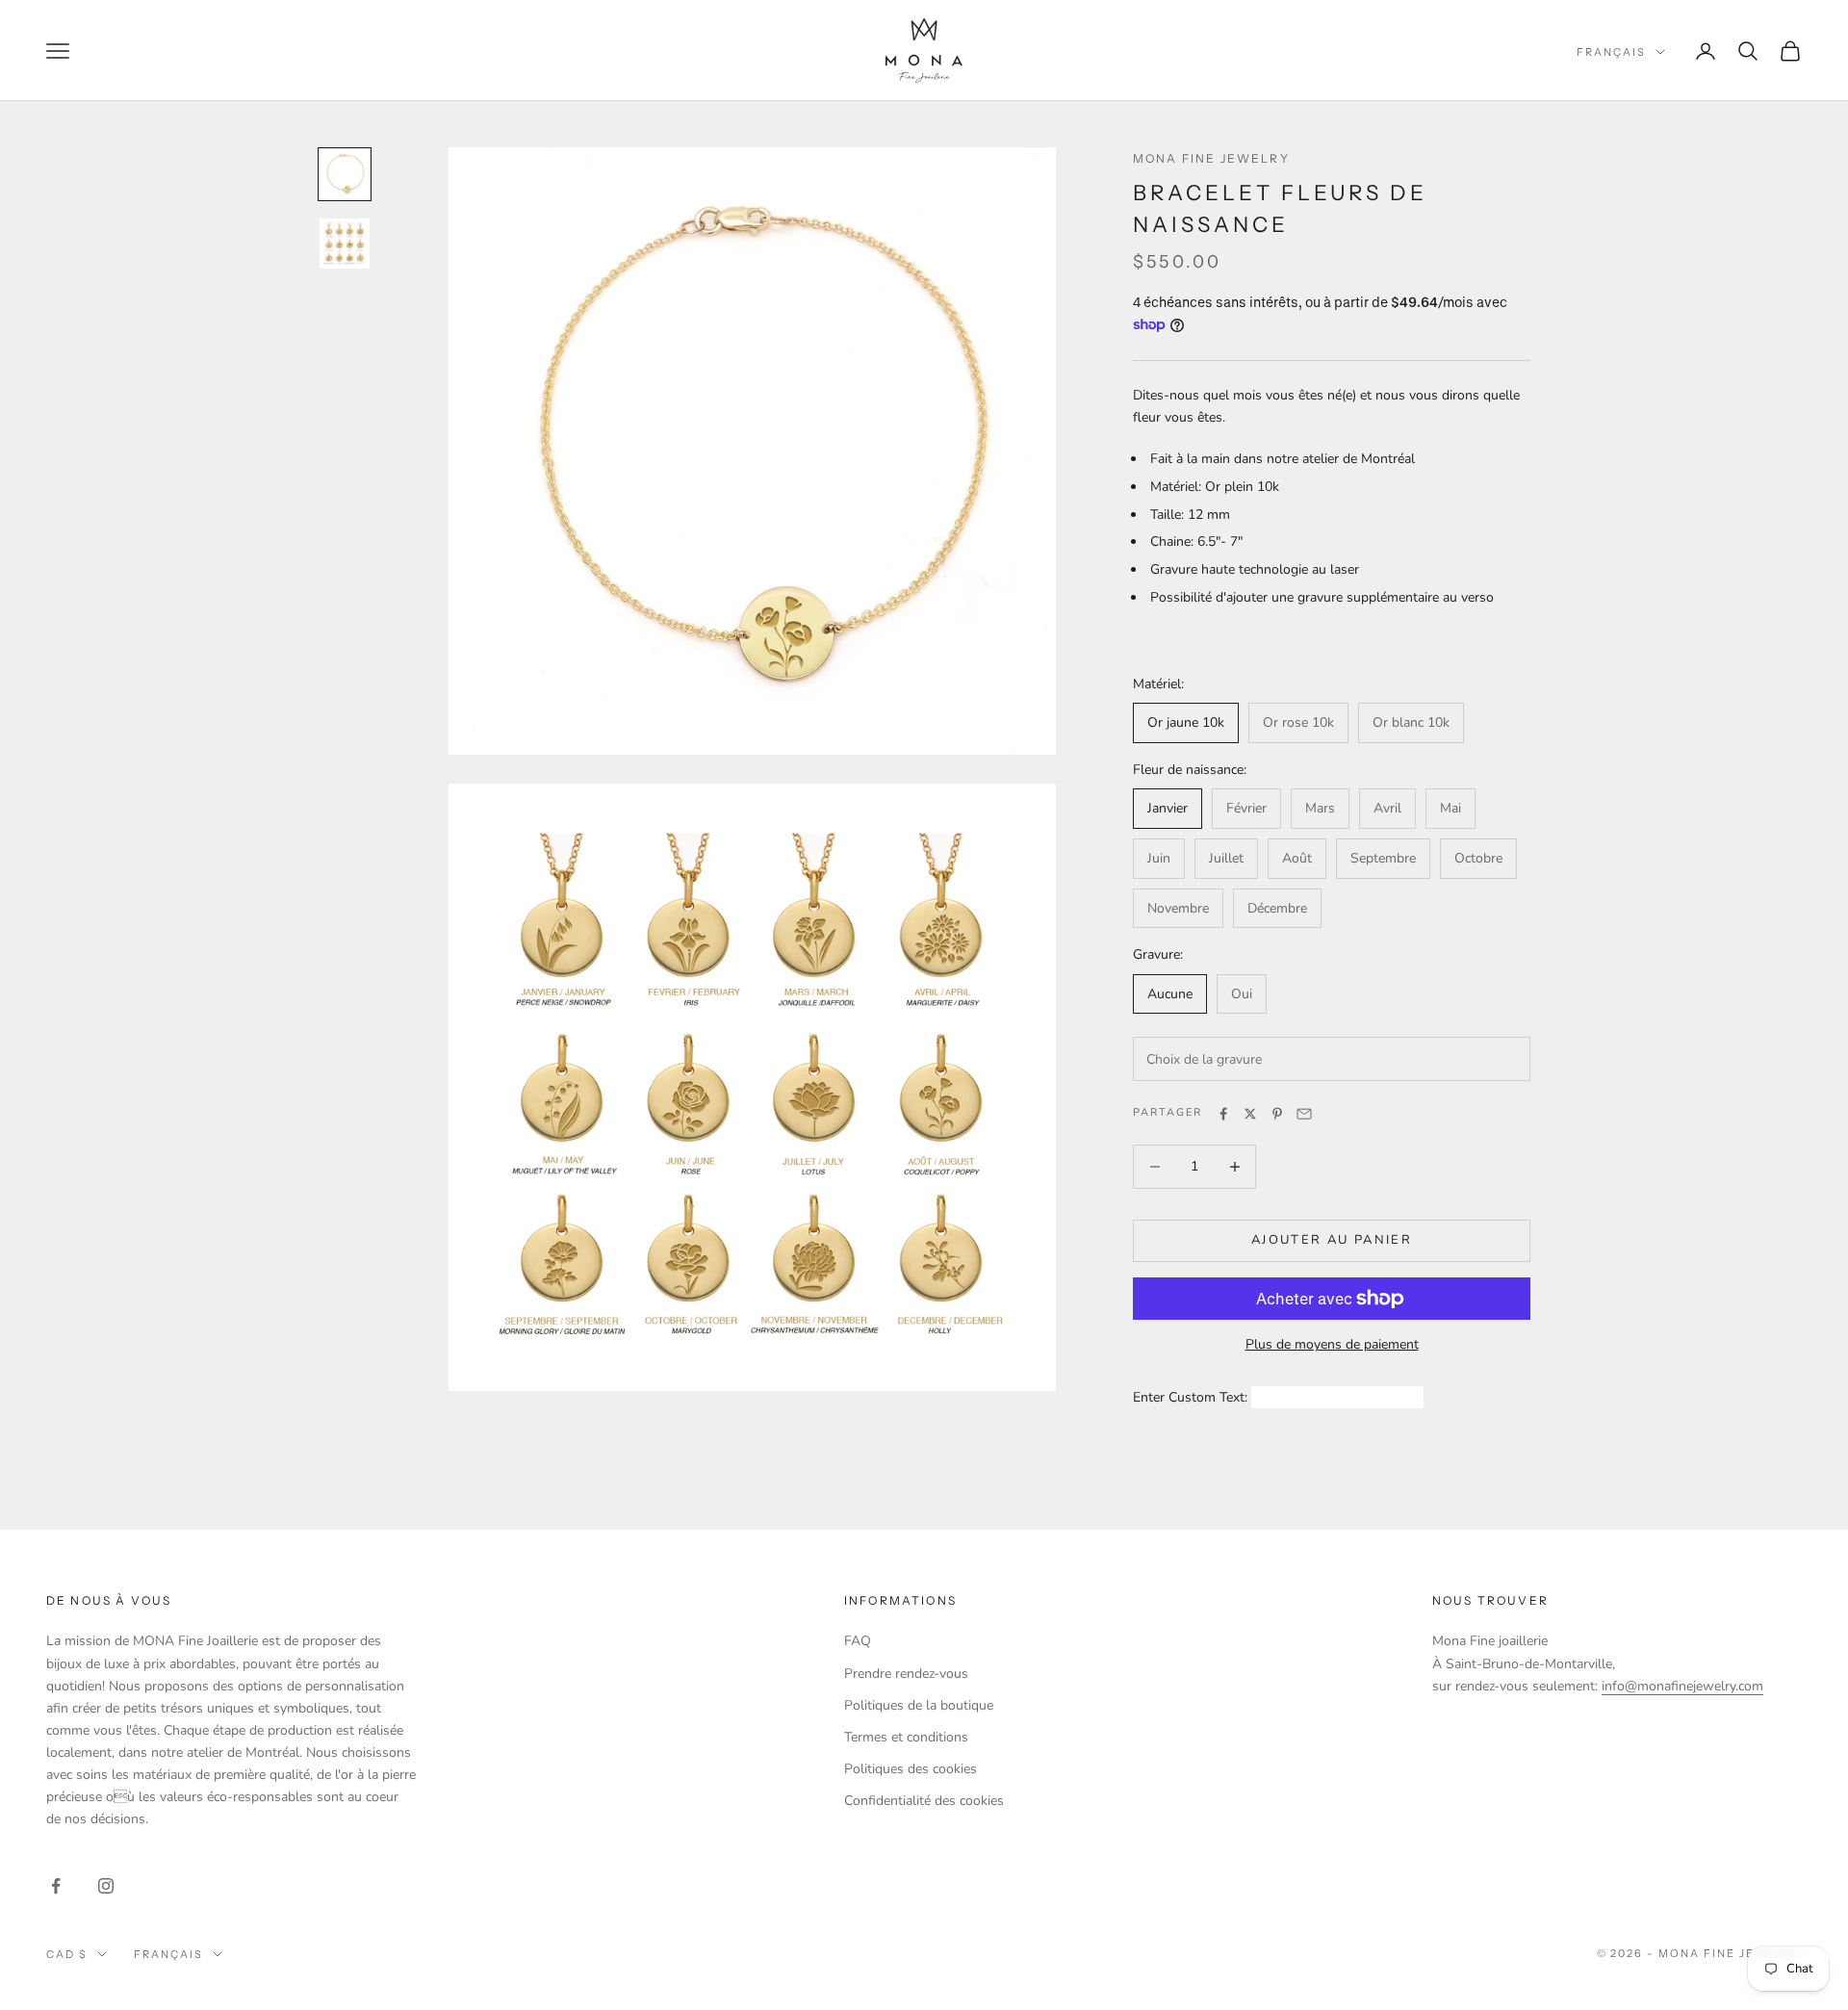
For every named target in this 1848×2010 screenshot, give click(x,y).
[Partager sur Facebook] (1223, 1114)
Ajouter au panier (1332, 1240)
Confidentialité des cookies (924, 1801)
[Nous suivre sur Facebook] (56, 1886)
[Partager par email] (1304, 1114)
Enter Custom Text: (1190, 1397)
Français (1611, 52)
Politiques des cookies (911, 1769)
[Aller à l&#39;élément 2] (345, 244)
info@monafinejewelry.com (1682, 1686)
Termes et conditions (906, 1737)
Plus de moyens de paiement (1332, 1344)
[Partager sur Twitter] (1250, 1114)
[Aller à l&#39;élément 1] (345, 174)
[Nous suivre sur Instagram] (106, 1886)
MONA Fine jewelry (1211, 158)
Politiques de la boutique (919, 1705)
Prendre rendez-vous (906, 1674)
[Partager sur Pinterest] (1277, 1114)
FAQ (858, 1641)
